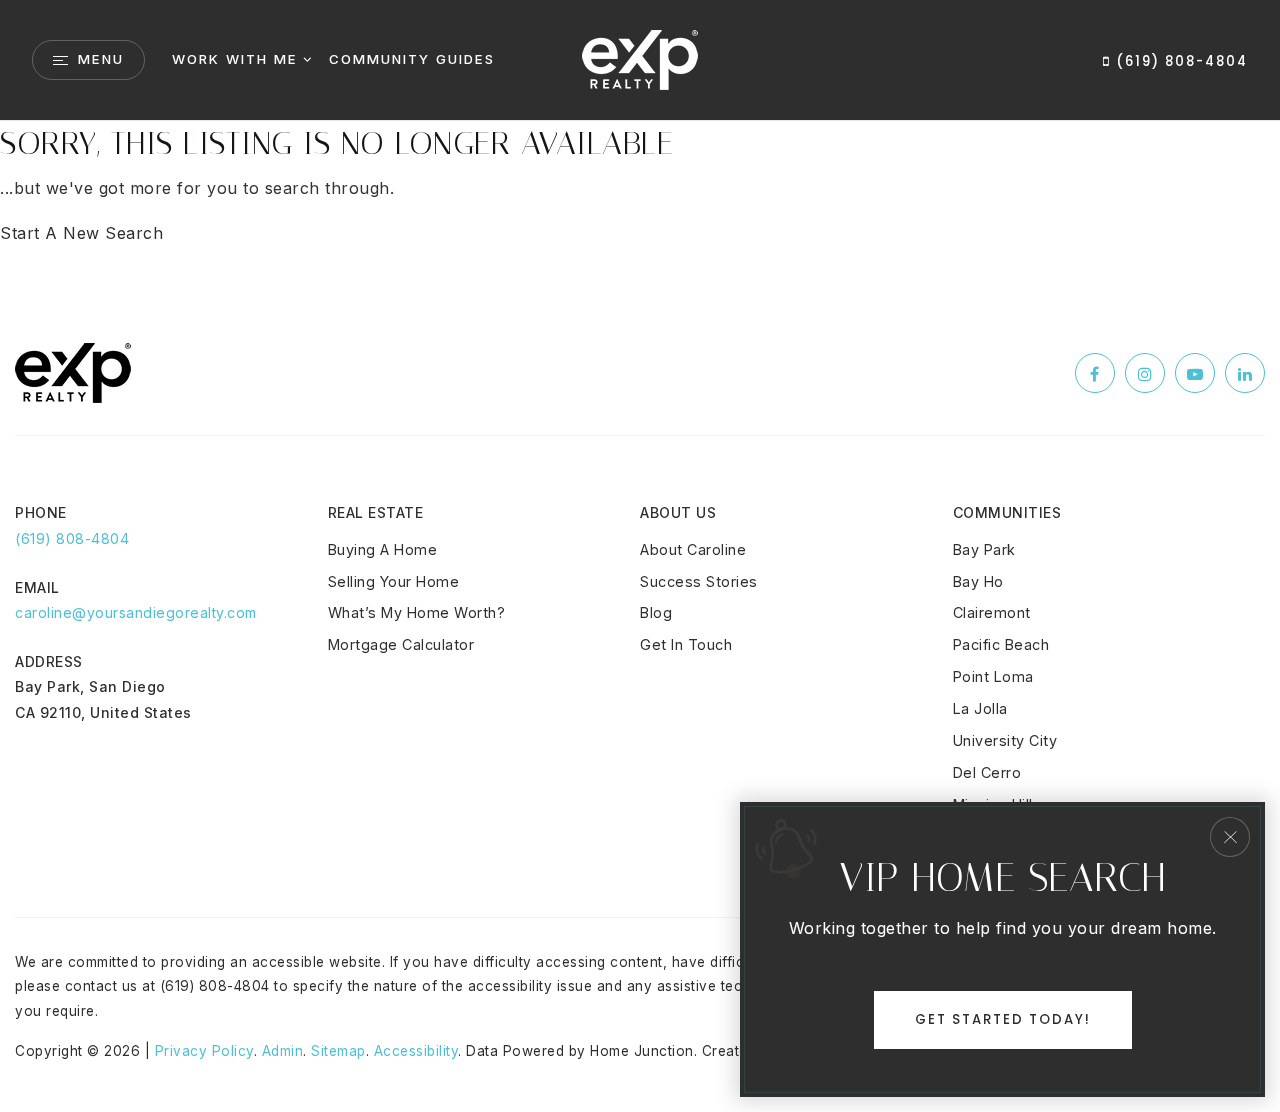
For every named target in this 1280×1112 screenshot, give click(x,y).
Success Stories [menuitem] (699, 581)
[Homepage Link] (640, 58)
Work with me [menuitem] (235, 59)
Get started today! (1003, 1019)
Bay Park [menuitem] (984, 549)
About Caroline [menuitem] (693, 549)
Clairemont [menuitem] (992, 612)
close (1230, 837)
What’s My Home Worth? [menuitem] (417, 612)
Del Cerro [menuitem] (987, 772)
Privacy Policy (204, 1051)
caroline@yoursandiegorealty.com (136, 612)
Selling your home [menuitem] (394, 581)
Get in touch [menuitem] (686, 644)
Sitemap (338, 1051)
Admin (283, 1051)
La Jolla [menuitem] (980, 708)
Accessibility (416, 1051)
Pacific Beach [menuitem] (1001, 644)
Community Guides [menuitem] (412, 59)
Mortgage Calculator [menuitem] (401, 644)
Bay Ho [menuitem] (978, 581)
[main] (640, 184)
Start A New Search (81, 233)
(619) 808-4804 (1179, 61)
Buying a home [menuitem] (383, 549)
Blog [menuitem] (656, 612)
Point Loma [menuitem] (993, 676)
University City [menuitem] (1005, 740)
